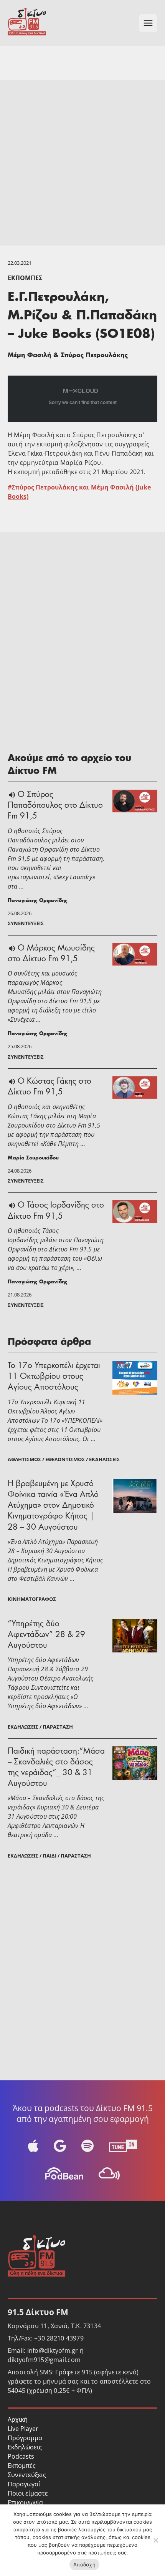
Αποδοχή (84, 2564)
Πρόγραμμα (25, 2438)
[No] (155, 2540)
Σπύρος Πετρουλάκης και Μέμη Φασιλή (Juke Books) (79, 492)
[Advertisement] (82, 163)
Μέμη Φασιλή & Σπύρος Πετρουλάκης (68, 356)
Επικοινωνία (25, 2502)
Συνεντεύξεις (27, 2475)
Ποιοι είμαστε (28, 2493)
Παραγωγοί (24, 2484)
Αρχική (18, 2419)
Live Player (23, 2429)
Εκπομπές (25, 278)
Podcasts (21, 2456)
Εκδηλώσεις (25, 2447)
